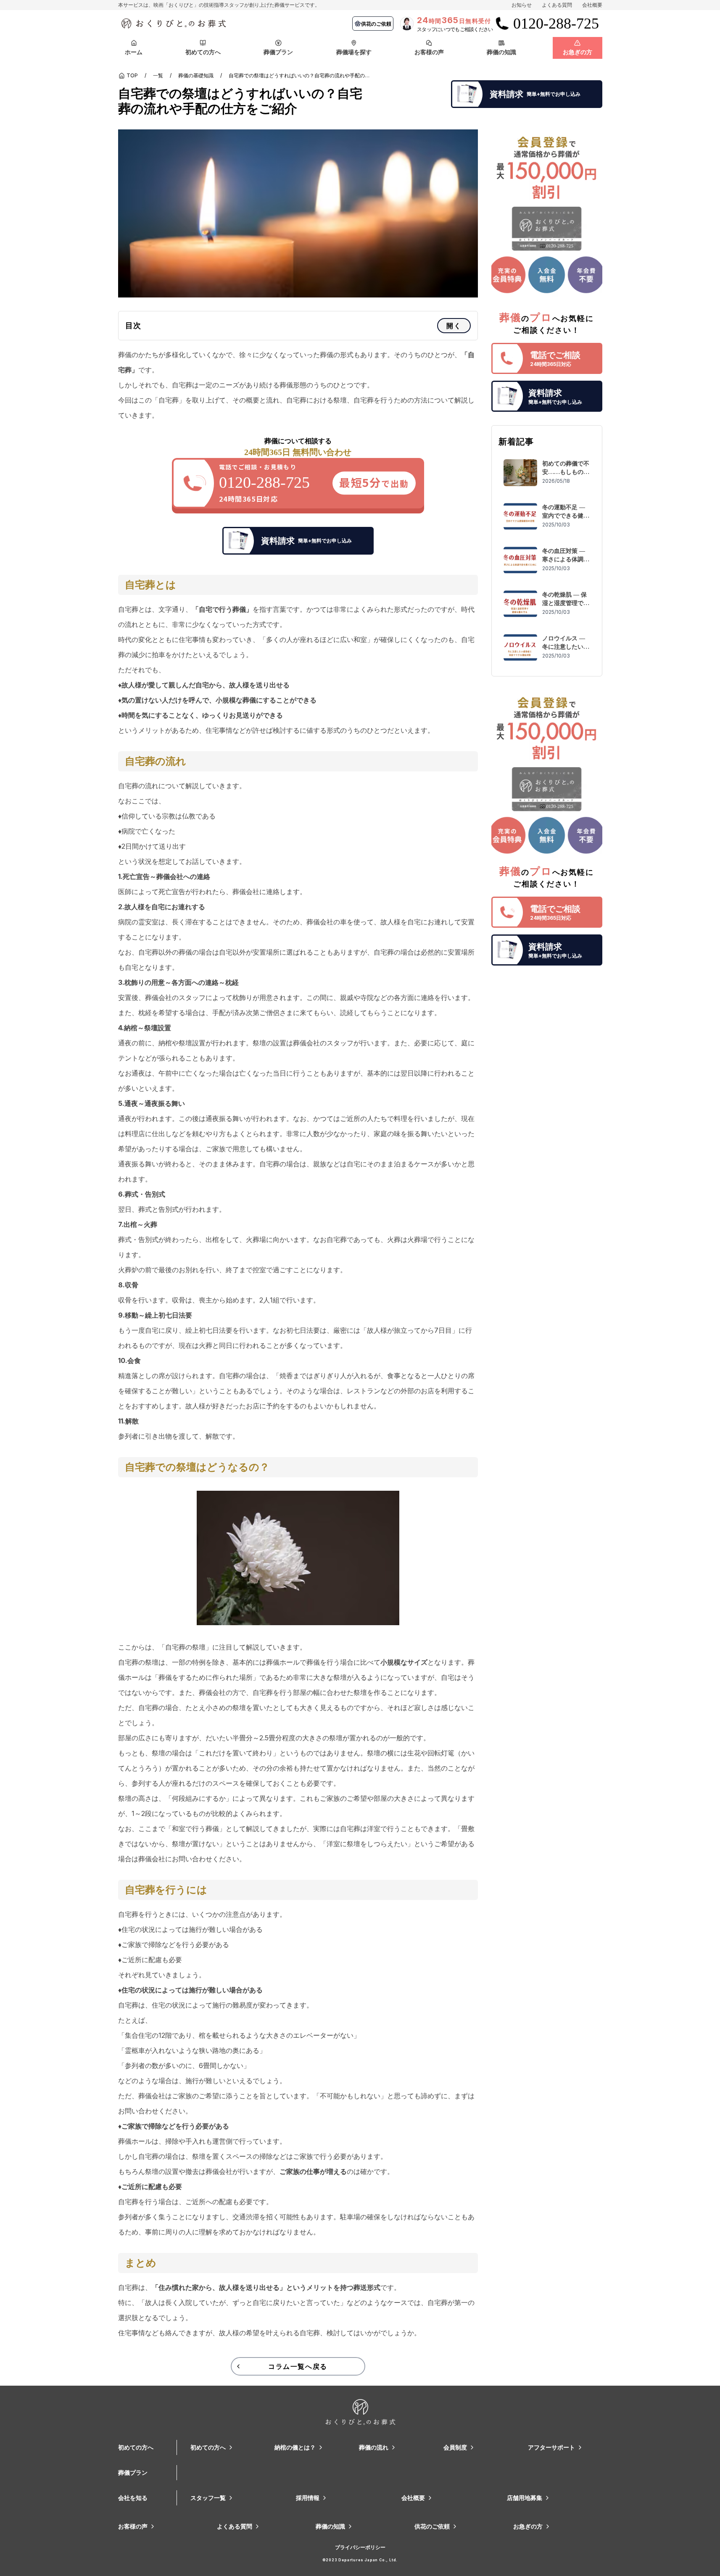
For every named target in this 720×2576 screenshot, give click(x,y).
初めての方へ (136, 2447)
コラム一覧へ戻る (298, 2366)
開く (454, 326)
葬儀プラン (133, 2472)
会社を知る (133, 2498)
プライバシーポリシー (360, 2547)
